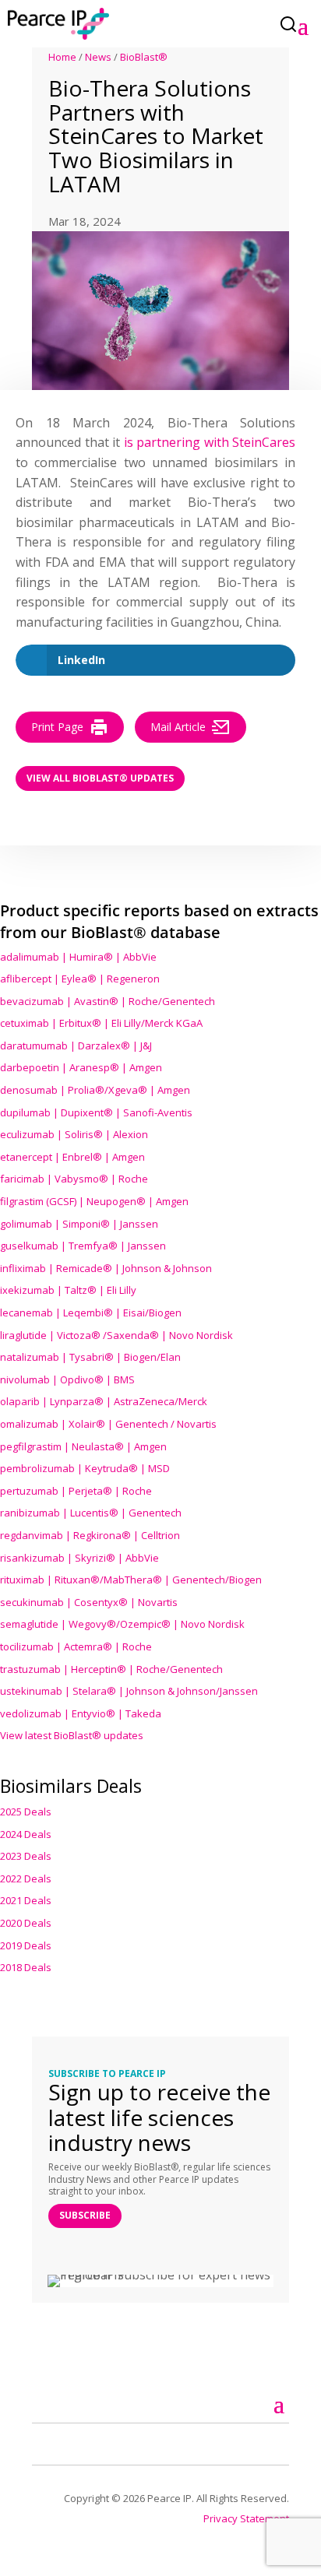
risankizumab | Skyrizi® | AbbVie (79, 1558)
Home (62, 57)
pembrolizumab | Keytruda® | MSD (85, 1468)
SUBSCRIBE (85, 2215)
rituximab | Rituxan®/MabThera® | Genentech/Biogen (131, 1580)
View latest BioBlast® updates (72, 1735)
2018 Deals (26, 1967)
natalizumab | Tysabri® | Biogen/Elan (90, 1357)
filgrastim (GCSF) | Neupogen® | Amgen (94, 1201)
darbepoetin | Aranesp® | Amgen (81, 1067)
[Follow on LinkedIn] (62, 2442)
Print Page (57, 727)
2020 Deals (26, 1923)
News (98, 57)
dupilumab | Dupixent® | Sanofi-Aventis (96, 1112)
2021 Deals (26, 1900)
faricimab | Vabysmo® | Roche (74, 1179)
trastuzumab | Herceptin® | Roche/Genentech (111, 1669)
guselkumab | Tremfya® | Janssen (83, 1246)
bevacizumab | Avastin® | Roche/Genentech (108, 1001)
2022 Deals (26, 1878)
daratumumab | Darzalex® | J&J (76, 1046)
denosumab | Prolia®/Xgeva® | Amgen (95, 1090)
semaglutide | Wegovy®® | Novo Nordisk (122, 1624)
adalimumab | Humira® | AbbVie (78, 957)
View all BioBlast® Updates (100, 778)
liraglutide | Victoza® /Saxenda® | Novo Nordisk (116, 1335)
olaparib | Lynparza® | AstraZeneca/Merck (104, 1401)
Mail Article (178, 727)
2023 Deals (26, 1856)
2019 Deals (26, 1945)
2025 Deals (26, 1812)
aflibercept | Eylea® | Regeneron (80, 979)
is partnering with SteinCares (210, 442)
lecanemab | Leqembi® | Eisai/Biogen (91, 1313)
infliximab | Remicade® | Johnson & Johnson (106, 1268)
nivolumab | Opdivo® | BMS (67, 1379)
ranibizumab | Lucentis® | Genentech (91, 1513)
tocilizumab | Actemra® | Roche (76, 1646)
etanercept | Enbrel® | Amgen (72, 1157)
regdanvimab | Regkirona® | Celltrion (90, 1535)
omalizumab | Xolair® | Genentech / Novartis (108, 1424)
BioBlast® (144, 57)
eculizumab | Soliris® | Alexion (74, 1134)
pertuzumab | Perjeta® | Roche (76, 1491)
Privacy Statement (246, 2518)
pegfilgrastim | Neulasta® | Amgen (83, 1446)
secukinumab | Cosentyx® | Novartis (89, 1602)
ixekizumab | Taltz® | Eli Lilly (68, 1290)
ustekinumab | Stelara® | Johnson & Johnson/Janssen (129, 1691)
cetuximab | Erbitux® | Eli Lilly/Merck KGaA (101, 1023)
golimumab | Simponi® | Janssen (79, 1224)
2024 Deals (26, 1834)
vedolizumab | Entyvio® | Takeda (81, 1713)
